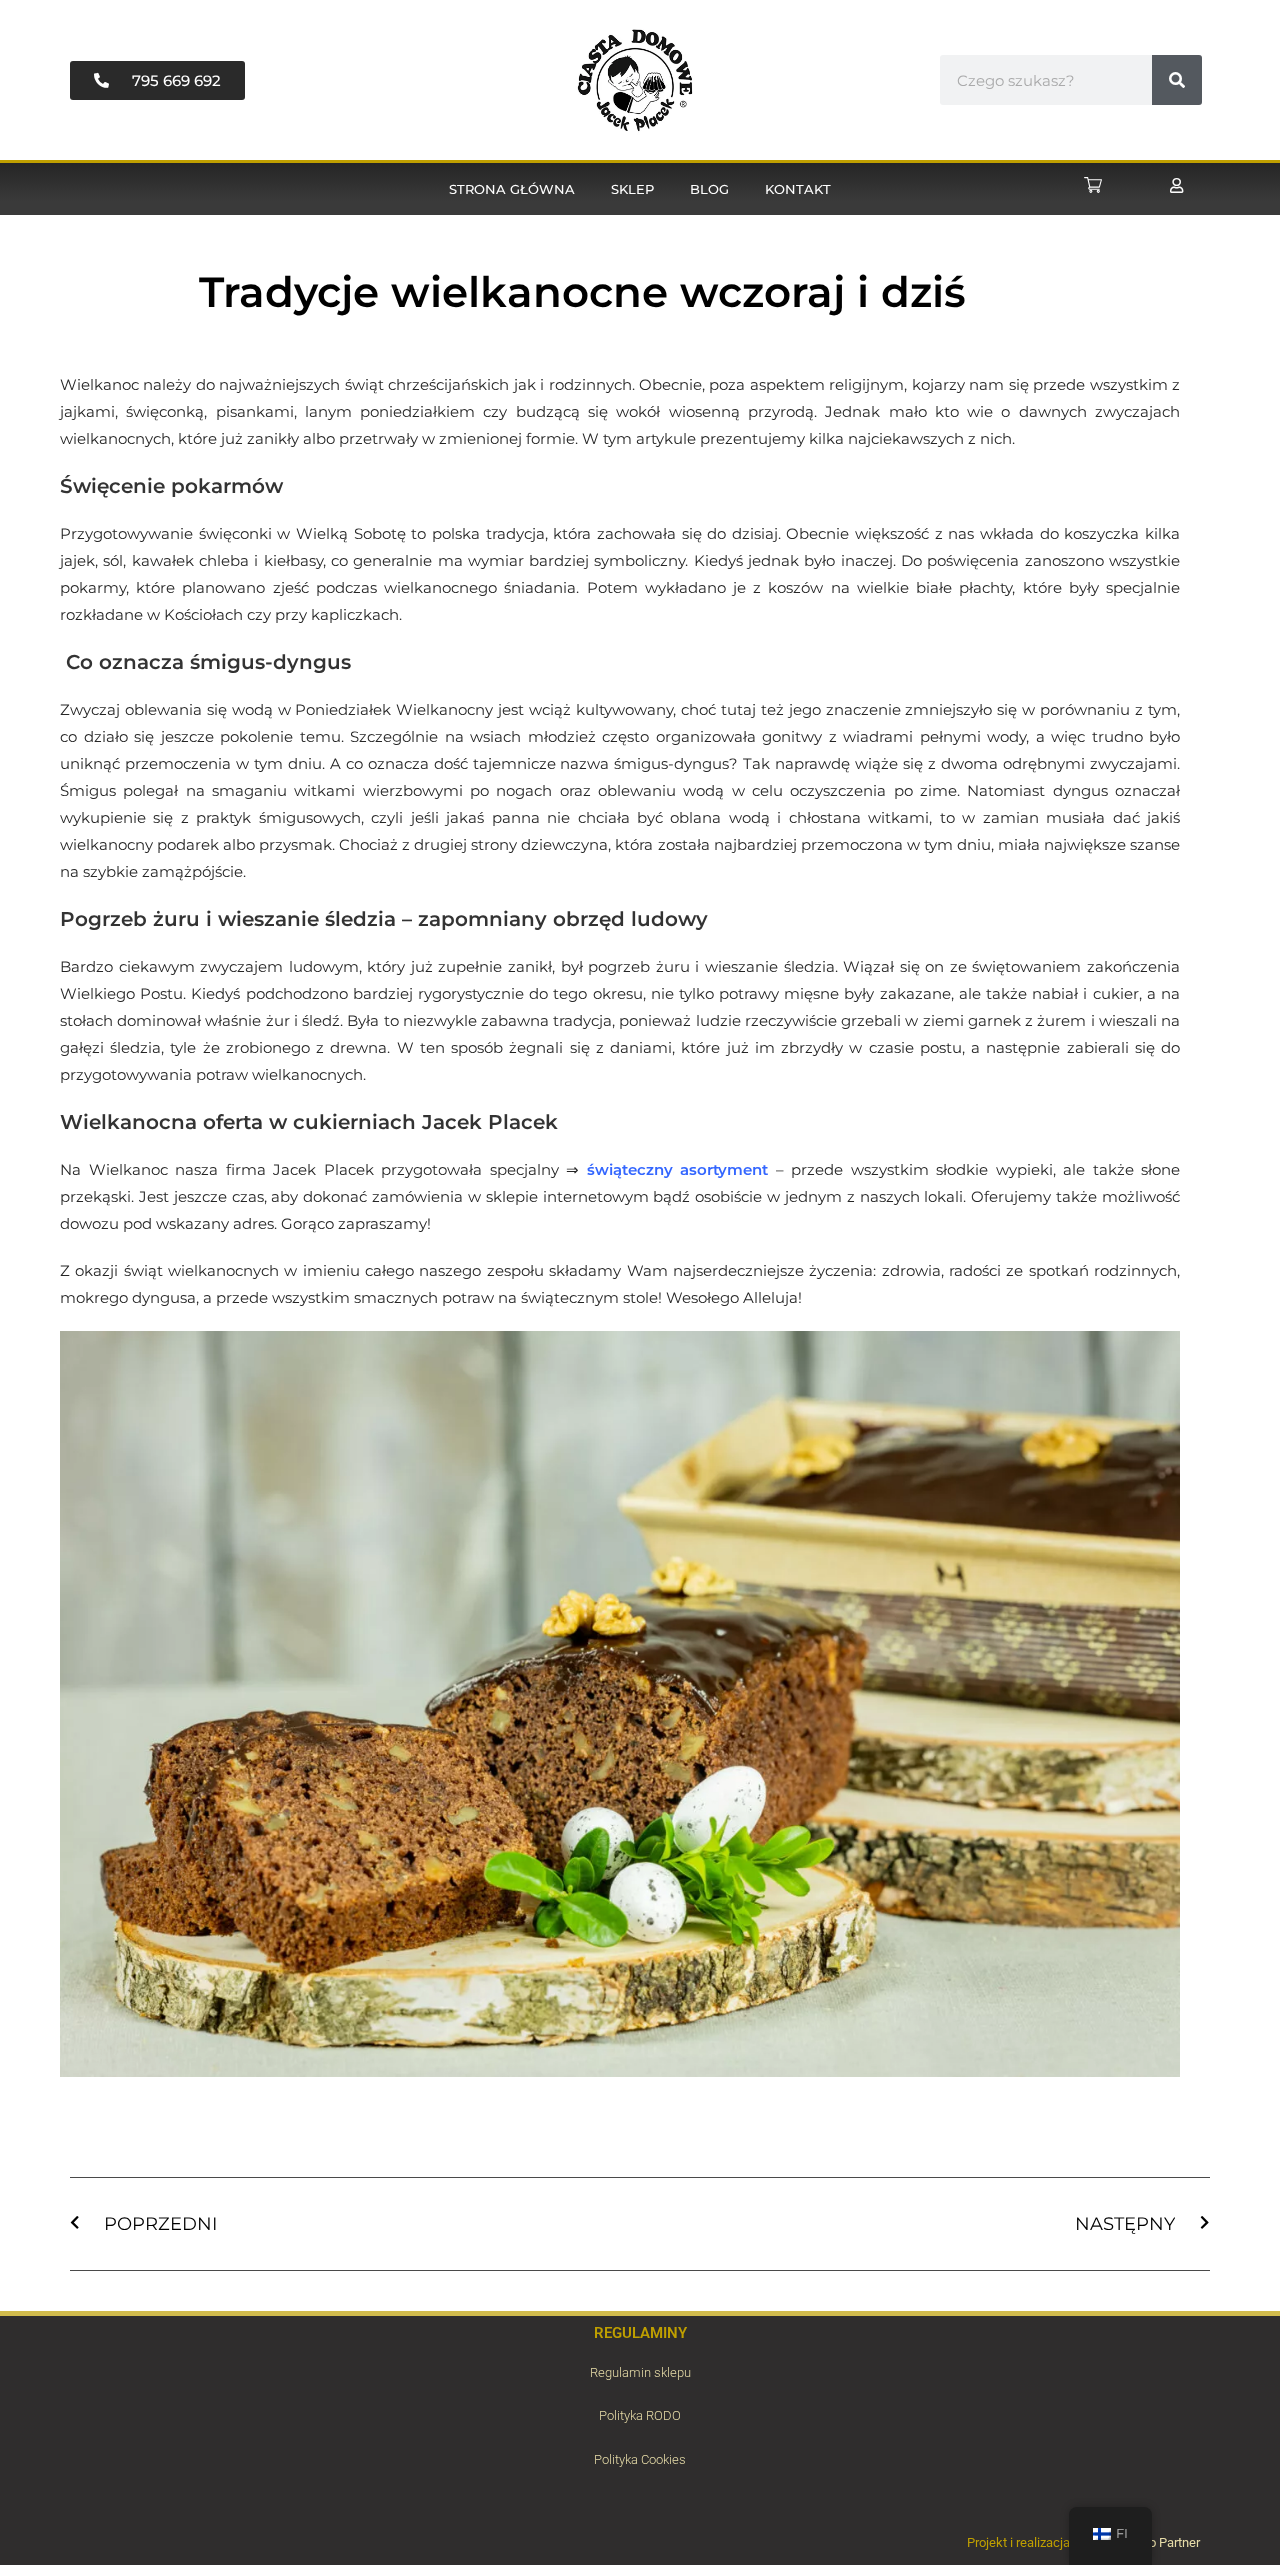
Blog (709, 189)
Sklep (632, 189)
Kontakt (798, 189)
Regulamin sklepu (640, 2372)
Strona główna (512, 189)
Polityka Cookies (640, 2459)
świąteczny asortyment (678, 1169)
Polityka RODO (640, 2415)
